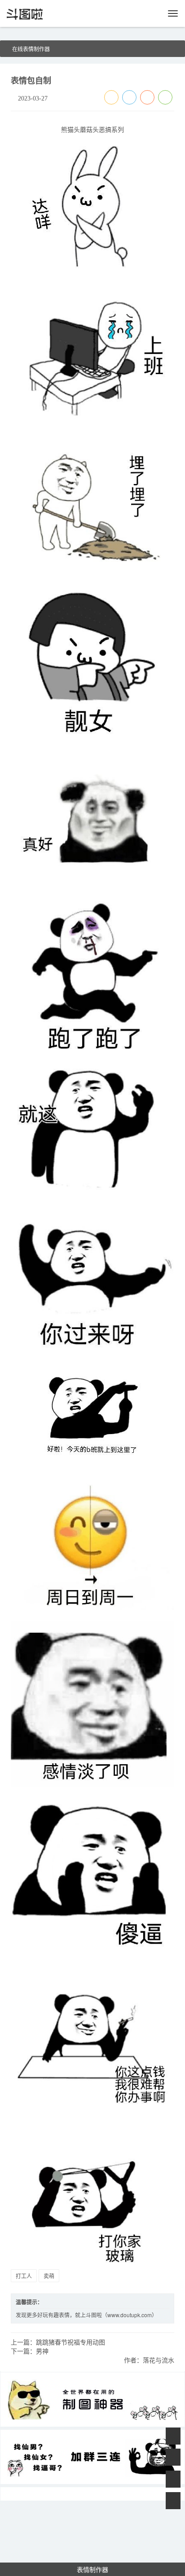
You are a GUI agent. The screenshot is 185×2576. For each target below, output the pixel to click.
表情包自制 (31, 80)
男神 (42, 2351)
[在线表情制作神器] (92, 2399)
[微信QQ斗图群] (92, 2457)
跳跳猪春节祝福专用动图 (70, 2342)
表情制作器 (92, 2569)
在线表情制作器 (31, 49)
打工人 (24, 2276)
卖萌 (49, 2276)
